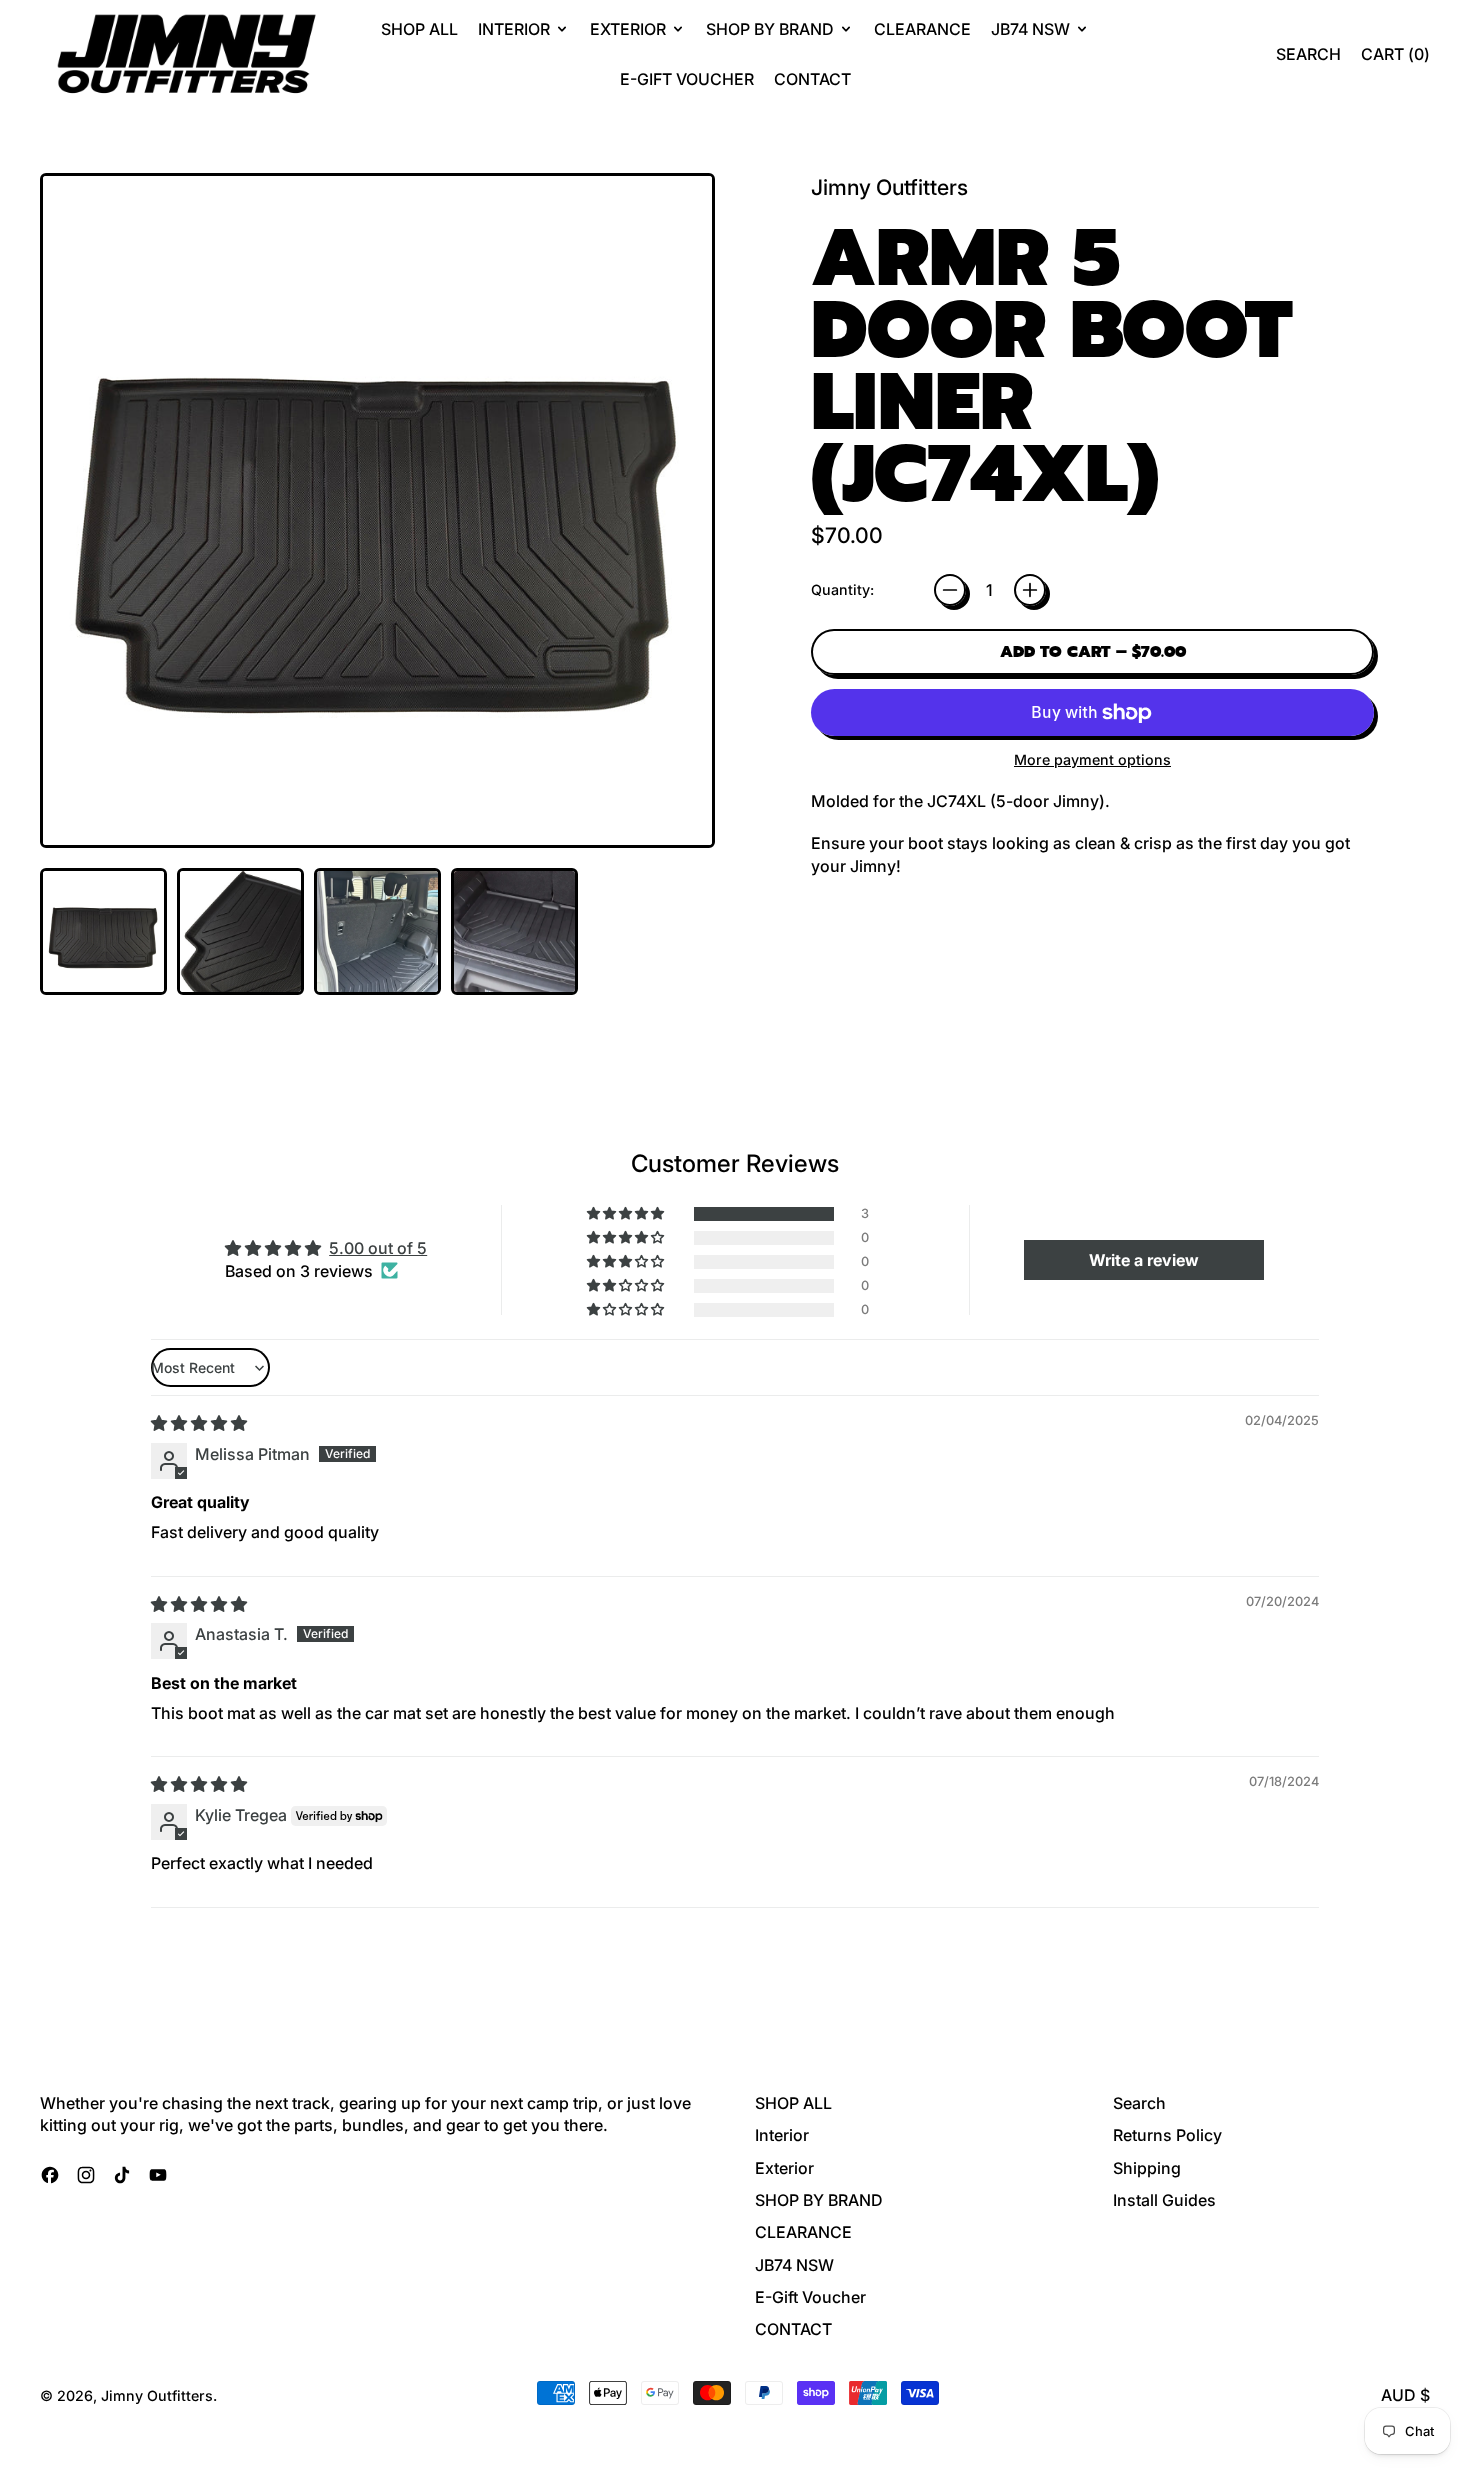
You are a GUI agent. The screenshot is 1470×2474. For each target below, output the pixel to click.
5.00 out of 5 (378, 1248)
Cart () (1395, 59)
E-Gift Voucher (687, 79)
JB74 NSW (794, 2265)
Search (1139, 2103)
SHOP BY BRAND (819, 2200)
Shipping (1147, 2168)
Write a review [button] (1144, 1260)
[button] (1308, 54)
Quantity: (842, 589)
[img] (199, 1423)
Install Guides (1164, 2200)
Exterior (784, 2168)
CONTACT (812, 79)
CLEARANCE (922, 29)
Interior (782, 2135)
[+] (1030, 590)
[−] (950, 590)
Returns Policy (1167, 2135)
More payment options (1092, 759)
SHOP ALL (419, 29)
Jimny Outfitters (889, 187)
